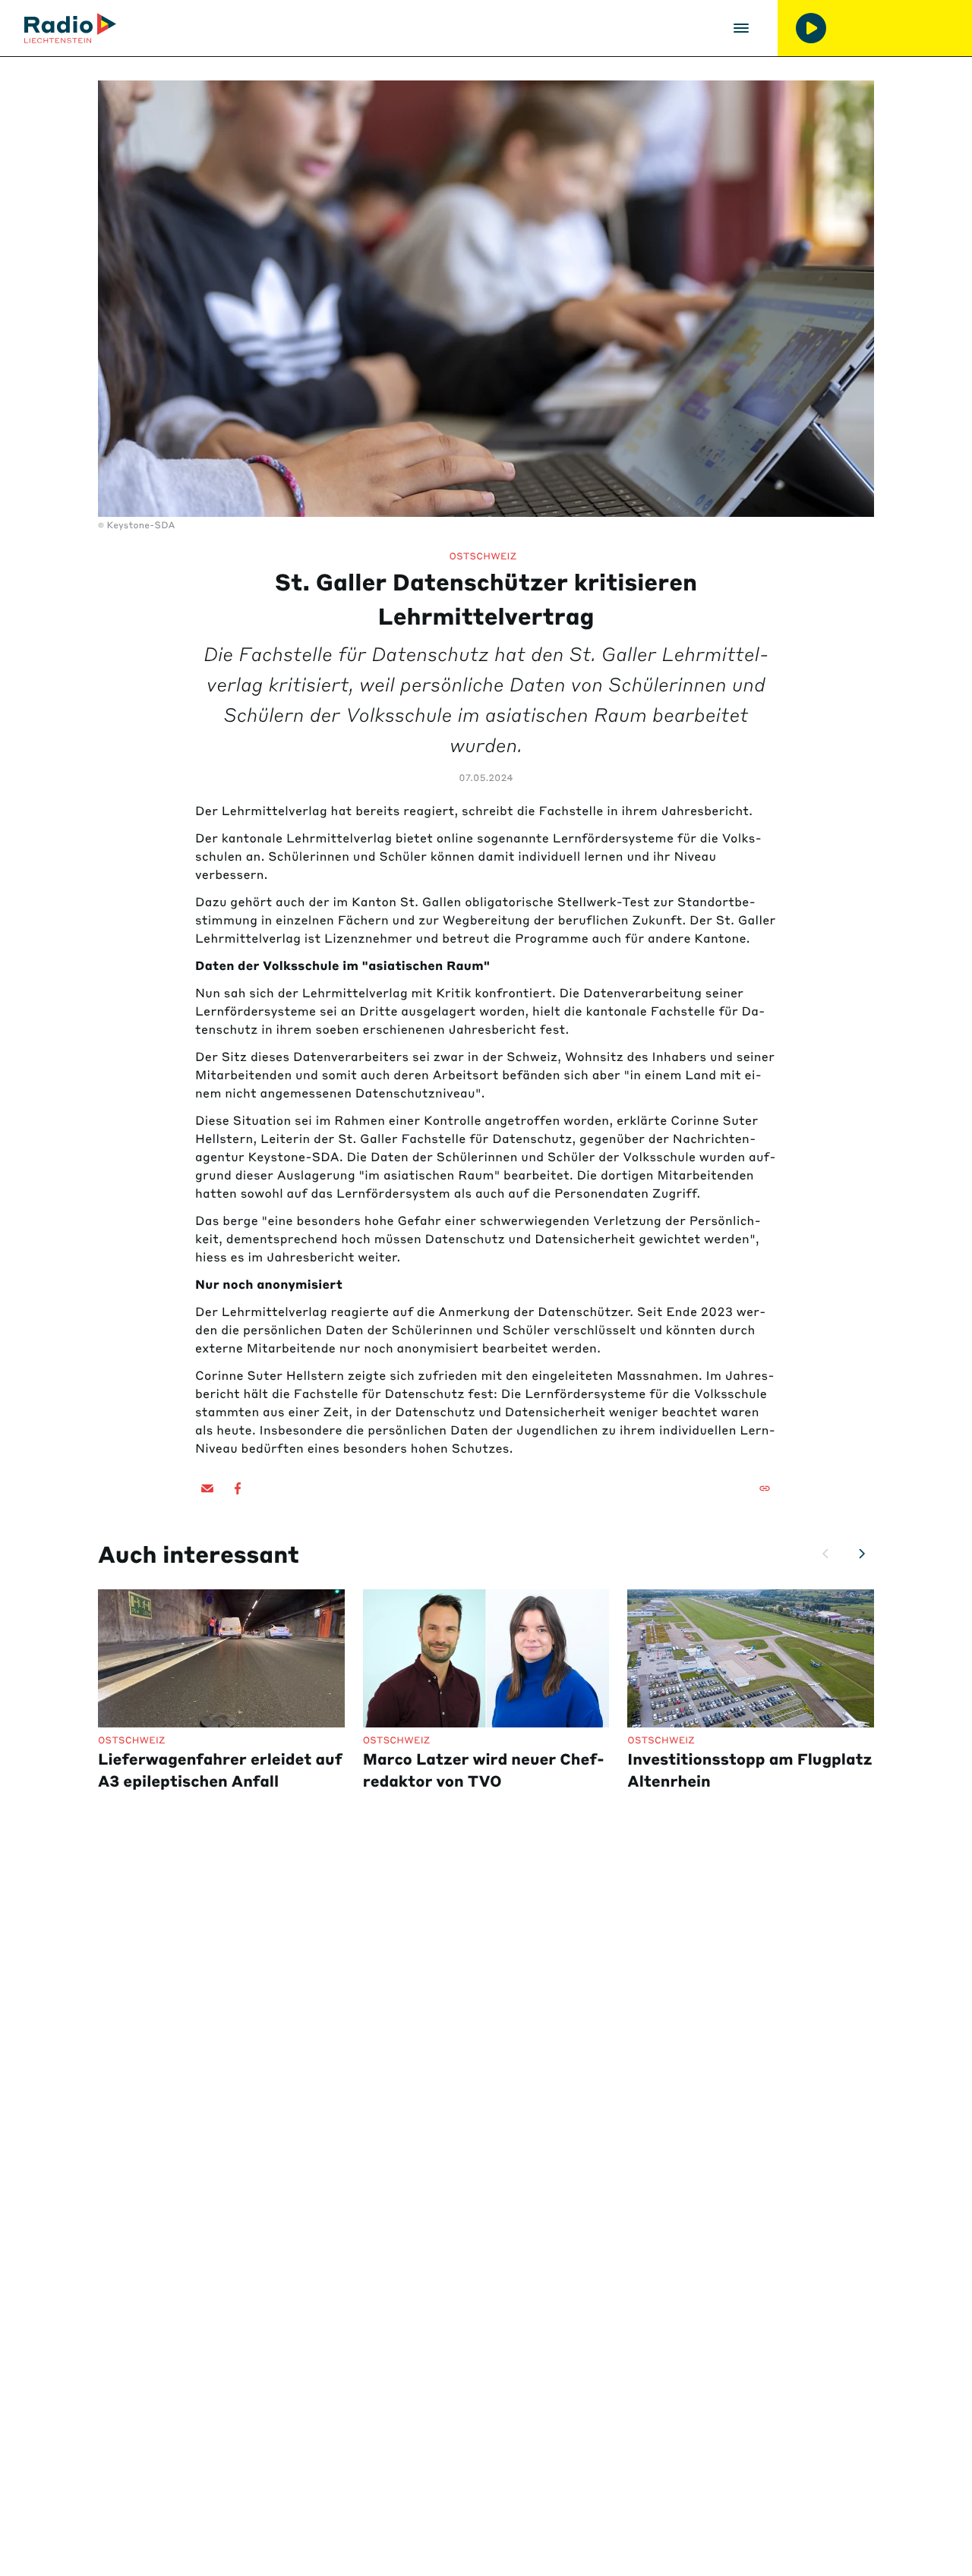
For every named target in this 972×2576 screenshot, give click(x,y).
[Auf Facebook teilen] (238, 1488)
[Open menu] (741, 28)
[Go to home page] (70, 28)
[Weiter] (862, 1554)
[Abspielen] (811, 28)
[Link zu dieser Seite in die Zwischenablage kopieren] (765, 1488)
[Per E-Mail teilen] (207, 1488)
